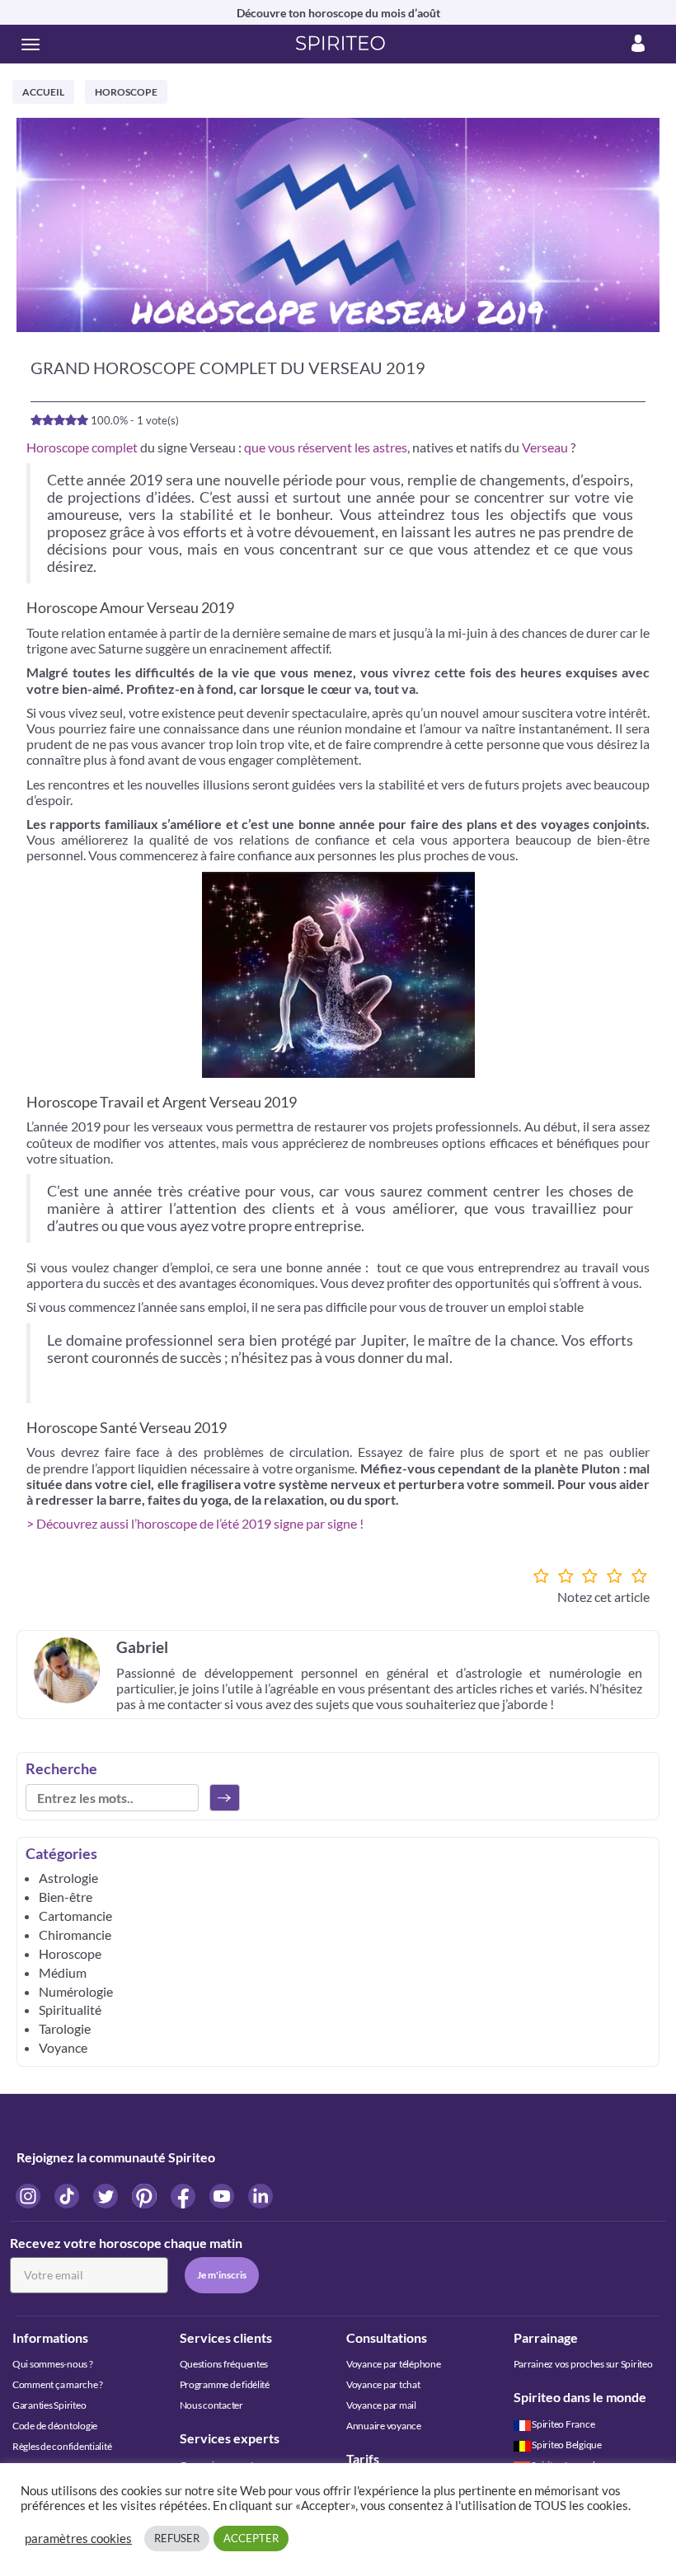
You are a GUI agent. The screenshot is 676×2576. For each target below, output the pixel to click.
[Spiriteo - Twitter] (107, 2195)
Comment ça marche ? (58, 2384)
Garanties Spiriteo (49, 2405)
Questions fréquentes (224, 2364)
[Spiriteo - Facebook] (184, 2195)
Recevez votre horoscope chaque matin (126, 2243)
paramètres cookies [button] (78, 2539)
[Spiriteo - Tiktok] (68, 2195)
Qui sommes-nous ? (53, 2364)
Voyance (63, 2047)
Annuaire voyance (384, 2426)
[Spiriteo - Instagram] (29, 2195)
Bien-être (66, 1897)
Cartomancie (75, 1916)
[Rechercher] (225, 1798)
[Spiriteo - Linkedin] (261, 2195)
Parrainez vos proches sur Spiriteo (583, 2364)
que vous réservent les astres (326, 447)
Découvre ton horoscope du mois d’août (338, 13)
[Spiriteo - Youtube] (223, 2195)
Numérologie (76, 1991)
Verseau (545, 447)
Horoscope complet (82, 447)
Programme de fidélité (225, 2384)
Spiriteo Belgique (567, 2445)
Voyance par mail (381, 2405)
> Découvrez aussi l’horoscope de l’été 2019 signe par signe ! (195, 1523)
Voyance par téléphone (393, 2364)
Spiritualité (70, 2009)
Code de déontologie (55, 2426)
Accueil (43, 92)
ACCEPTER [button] (251, 2538)
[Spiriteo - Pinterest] (146, 2195)
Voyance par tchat (383, 2384)
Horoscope (126, 92)
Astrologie (68, 1878)
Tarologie (65, 2028)
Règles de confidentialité (62, 2446)
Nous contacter (211, 2405)
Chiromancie (75, 1934)
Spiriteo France (563, 2424)
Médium (63, 1972)
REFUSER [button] (177, 2538)
